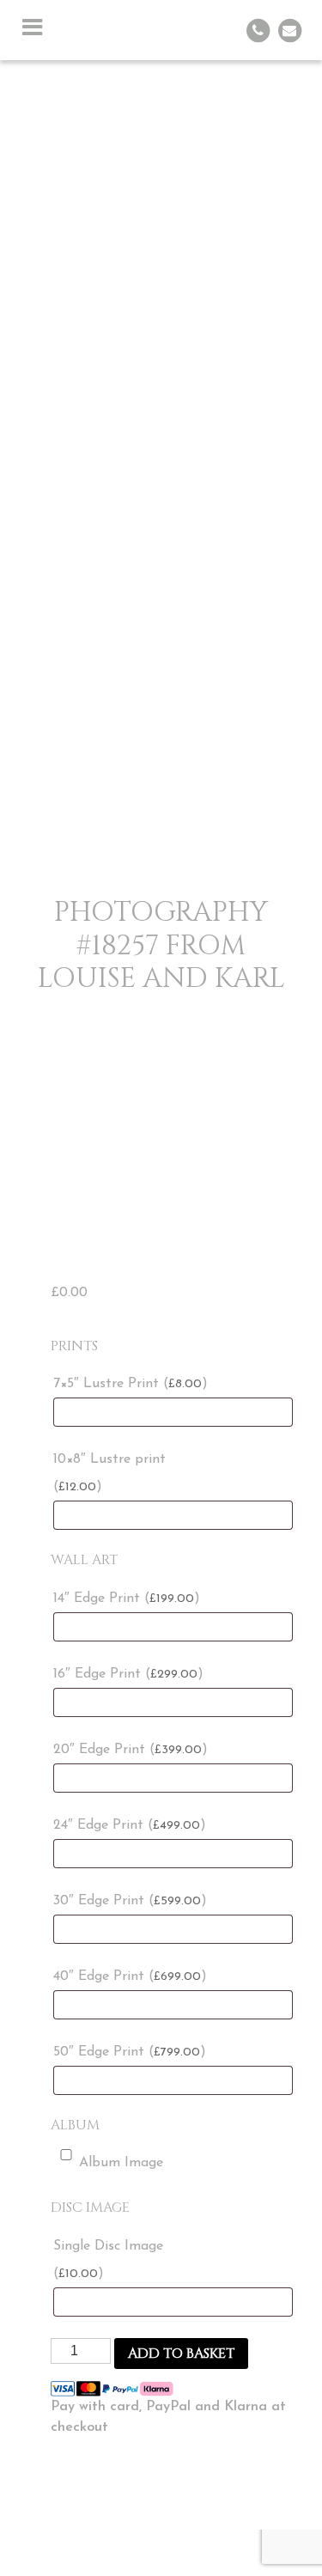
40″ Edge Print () (130, 1976)
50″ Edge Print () (130, 2052)
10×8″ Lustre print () (109, 1473)
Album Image (121, 2163)
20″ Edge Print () (131, 1750)
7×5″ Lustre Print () (131, 1384)
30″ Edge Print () (130, 1901)
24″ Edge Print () (130, 1825)
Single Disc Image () (108, 2260)
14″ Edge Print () (127, 1599)
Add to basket (181, 2354)
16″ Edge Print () (128, 1674)
